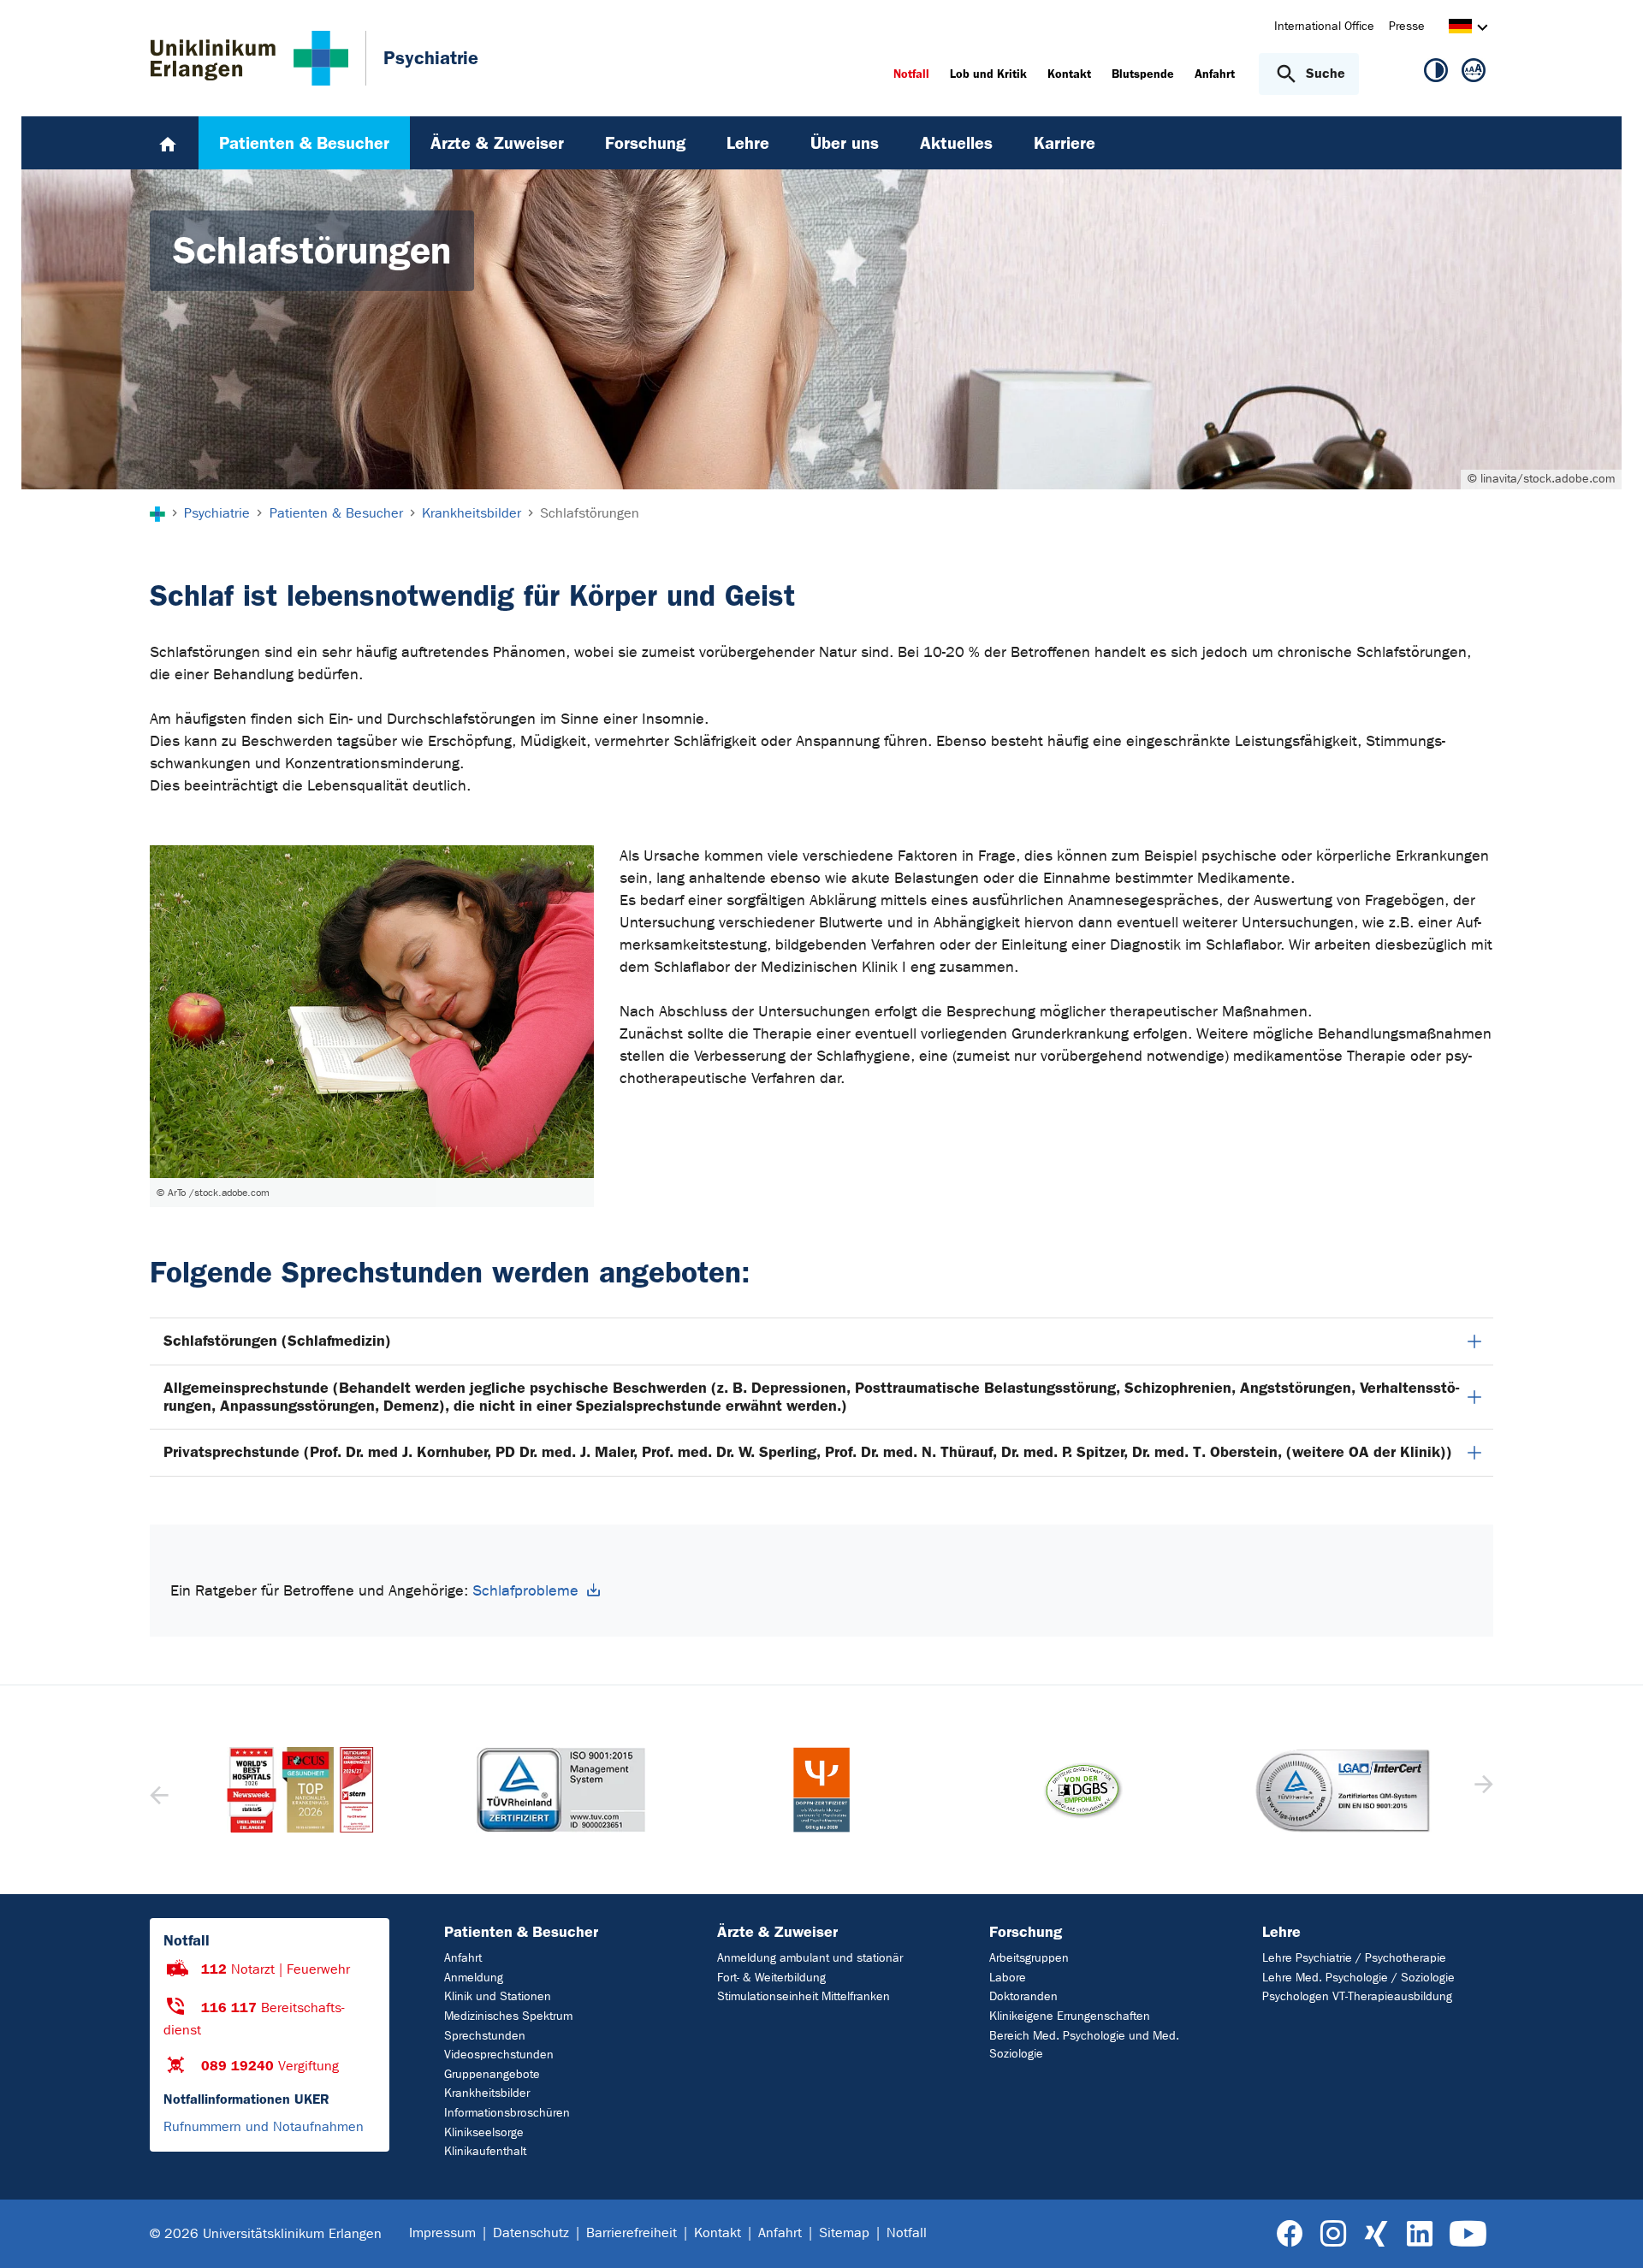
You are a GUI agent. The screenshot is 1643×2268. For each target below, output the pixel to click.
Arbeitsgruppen (1029, 1958)
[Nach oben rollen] (1609, 2233)
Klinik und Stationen (498, 1996)
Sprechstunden (485, 2036)
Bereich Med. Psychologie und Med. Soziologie (1084, 2045)
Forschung (1026, 1932)
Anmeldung (474, 1978)
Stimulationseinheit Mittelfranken (804, 1996)
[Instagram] (1333, 2234)
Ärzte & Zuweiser (777, 1932)
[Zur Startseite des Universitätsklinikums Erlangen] (249, 58)
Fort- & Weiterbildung (771, 1978)
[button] (1482, 1790)
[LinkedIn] (1419, 2234)
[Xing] (1376, 2234)
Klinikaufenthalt (485, 2151)
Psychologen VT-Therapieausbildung (1357, 1996)
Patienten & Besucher (521, 1932)
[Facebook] (1290, 2234)
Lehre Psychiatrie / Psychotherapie (1354, 1958)
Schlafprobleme (525, 1591)
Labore (1008, 1978)
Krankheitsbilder (487, 2093)
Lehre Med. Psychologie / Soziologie (1358, 1978)
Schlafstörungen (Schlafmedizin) (277, 1341)
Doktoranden (1023, 1996)
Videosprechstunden (499, 2055)
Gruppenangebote (492, 2074)
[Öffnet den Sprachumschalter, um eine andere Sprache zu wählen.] (1460, 29)
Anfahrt (463, 1958)
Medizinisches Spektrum (508, 2016)
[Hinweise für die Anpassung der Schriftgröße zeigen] (1474, 74)
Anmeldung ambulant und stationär (810, 1958)
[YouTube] (1468, 2234)
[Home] (168, 143)
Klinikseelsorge (484, 2132)
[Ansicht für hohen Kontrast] (1436, 74)
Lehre (1281, 1932)
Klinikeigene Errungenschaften (1070, 2016)
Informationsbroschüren (507, 2113)
